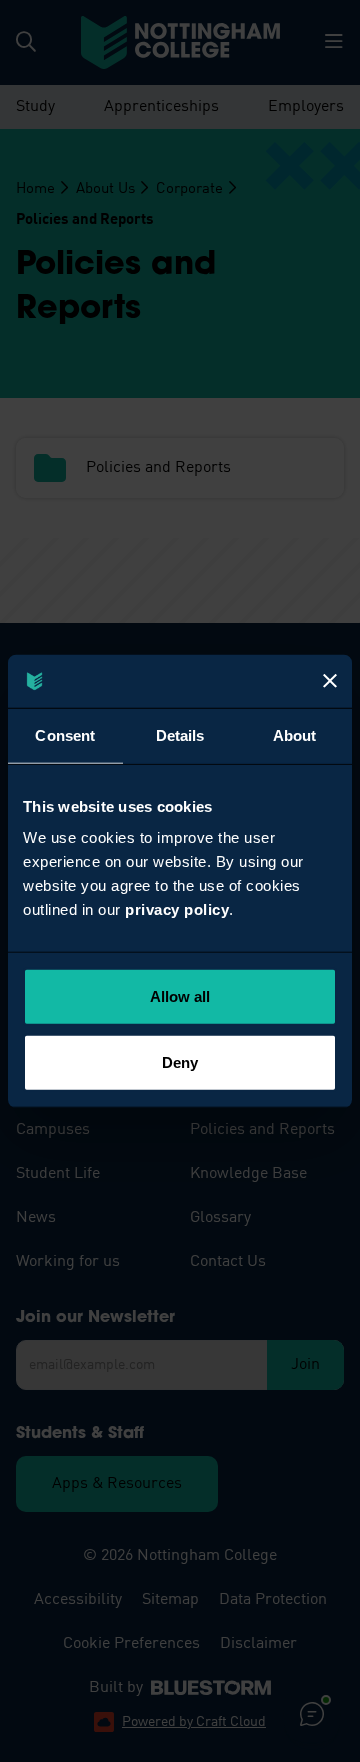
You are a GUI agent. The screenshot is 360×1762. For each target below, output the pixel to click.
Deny (180, 1061)
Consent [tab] (65, 734)
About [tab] (295, 734)
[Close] (330, 681)
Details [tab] (180, 734)
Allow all (180, 996)
